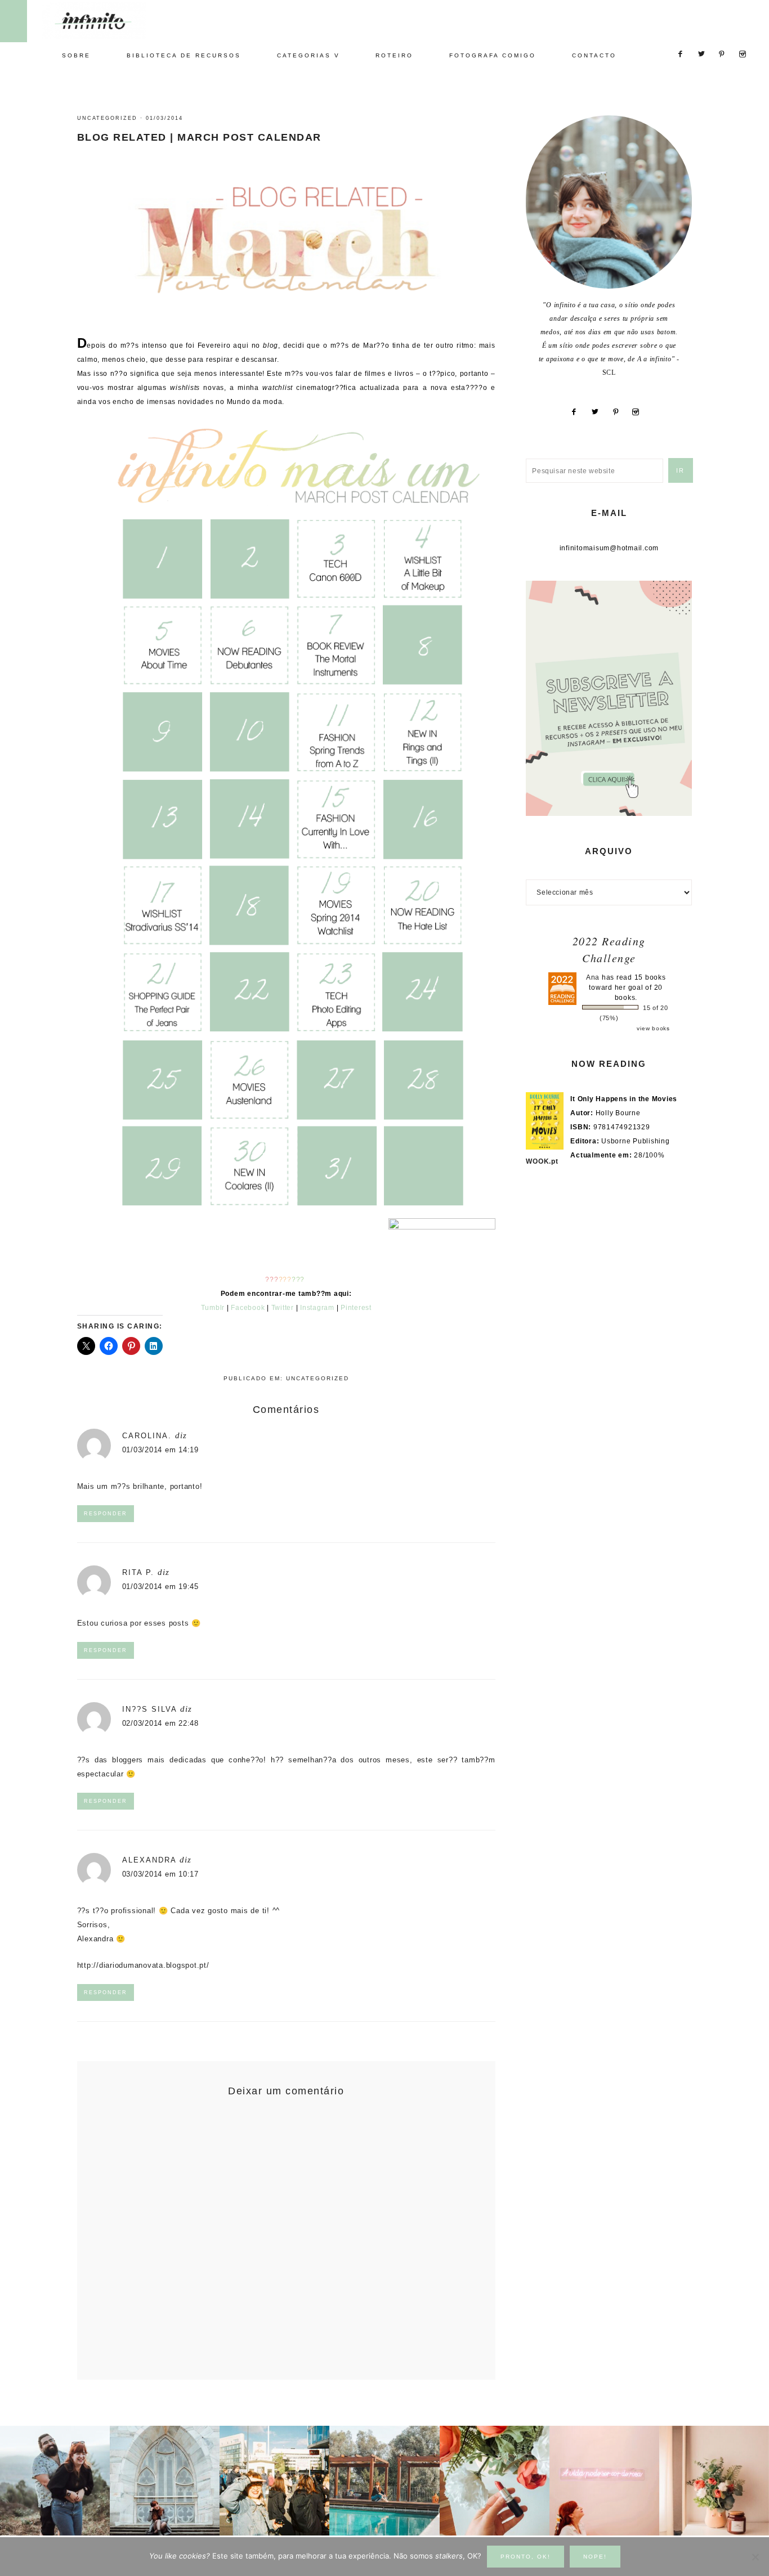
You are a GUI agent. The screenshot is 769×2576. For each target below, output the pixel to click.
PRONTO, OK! (526, 2557)
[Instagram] (640, 412)
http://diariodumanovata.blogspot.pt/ (143, 1965)
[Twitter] (599, 412)
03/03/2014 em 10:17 (160, 1874)
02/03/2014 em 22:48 (160, 1723)
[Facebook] (578, 412)
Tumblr (213, 1308)
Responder (106, 1514)
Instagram (317, 1308)
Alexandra (149, 1860)
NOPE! (595, 2557)
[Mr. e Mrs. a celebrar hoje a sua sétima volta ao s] (55, 2481)
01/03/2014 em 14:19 (160, 1450)
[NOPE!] (755, 2557)
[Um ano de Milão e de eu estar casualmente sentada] (165, 2481)
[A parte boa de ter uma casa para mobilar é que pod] (714, 2481)
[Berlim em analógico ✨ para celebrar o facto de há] (274, 2481)
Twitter (283, 1308)
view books (653, 1028)
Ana (593, 977)
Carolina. (147, 1436)
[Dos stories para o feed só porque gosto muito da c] (495, 2481)
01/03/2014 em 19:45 (160, 1587)
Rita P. (138, 1572)
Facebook (248, 1308)
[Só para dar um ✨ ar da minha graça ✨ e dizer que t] (604, 2481)
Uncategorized (107, 118)
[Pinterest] (620, 412)
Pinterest (356, 1308)
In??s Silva (149, 1709)
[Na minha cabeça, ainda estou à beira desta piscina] (384, 2481)
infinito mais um (106, 21)
